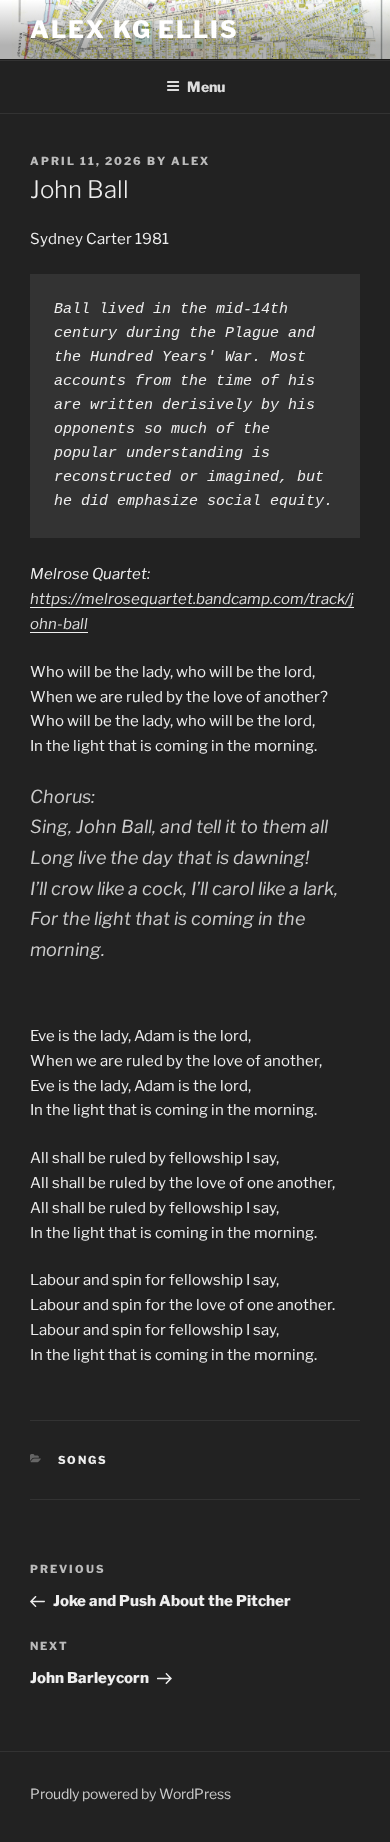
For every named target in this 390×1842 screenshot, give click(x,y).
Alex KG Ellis (134, 29)
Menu (206, 86)
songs (83, 1460)
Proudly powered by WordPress (130, 1793)
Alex (190, 161)
